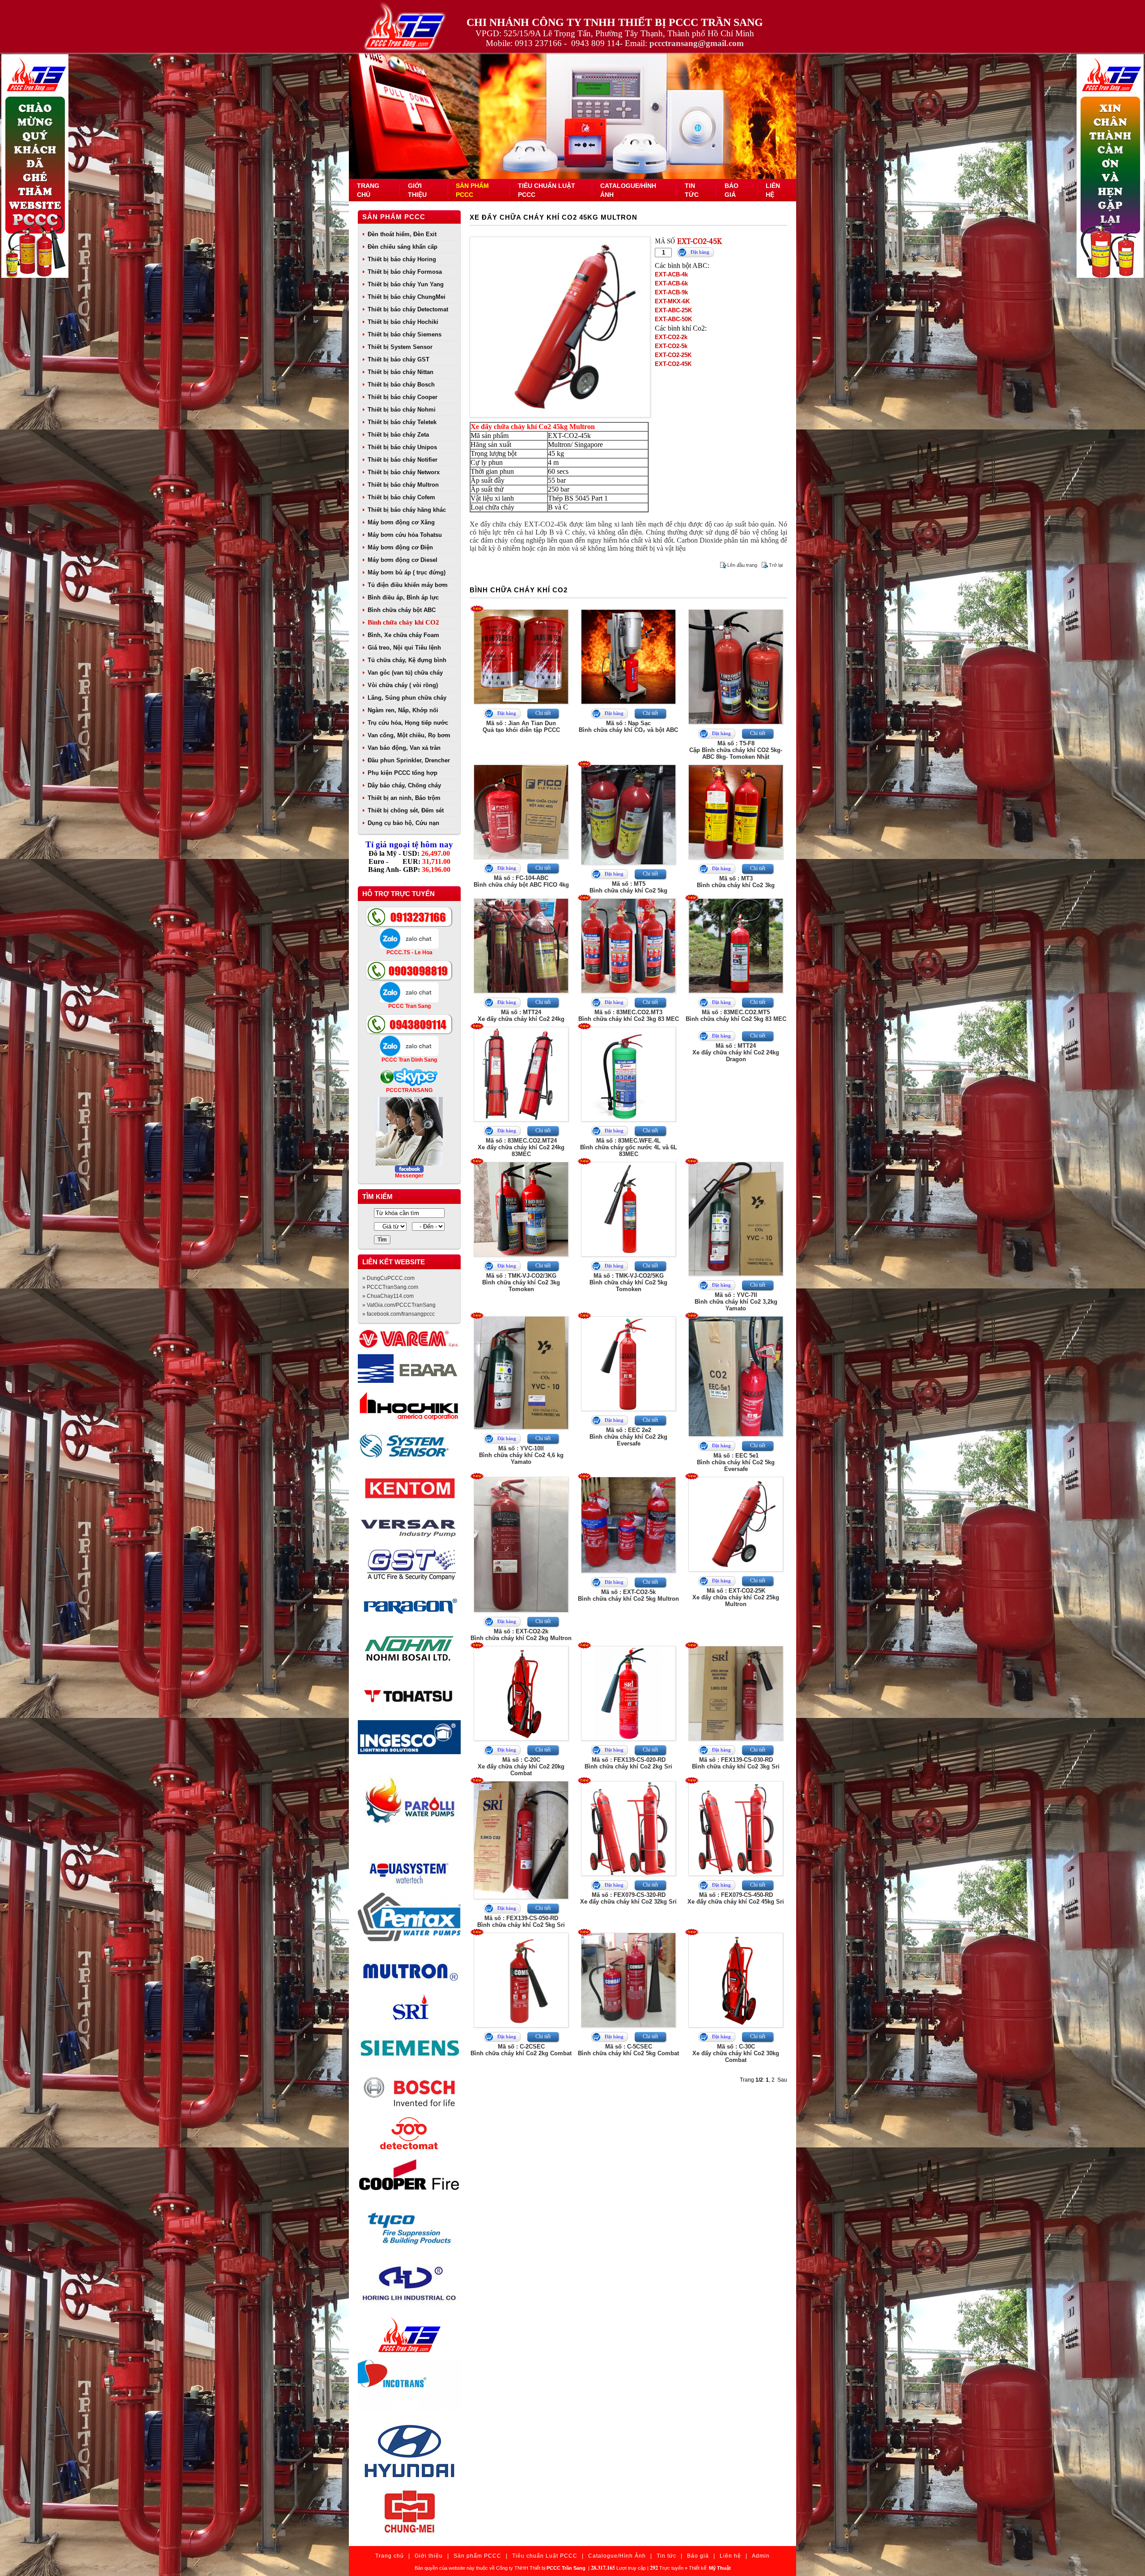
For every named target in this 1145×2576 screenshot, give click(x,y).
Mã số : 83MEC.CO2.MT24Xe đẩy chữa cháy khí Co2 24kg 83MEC (521, 1147)
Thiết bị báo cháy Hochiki (403, 322)
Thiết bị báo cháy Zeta (398, 435)
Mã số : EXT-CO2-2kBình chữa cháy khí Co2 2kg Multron (521, 1635)
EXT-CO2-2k (671, 337)
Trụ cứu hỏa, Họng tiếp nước (408, 723)
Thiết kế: (710, 2568)
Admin (761, 2556)
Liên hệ (730, 2556)
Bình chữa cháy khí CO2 (403, 622)
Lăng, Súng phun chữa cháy (407, 698)
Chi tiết (543, 713)
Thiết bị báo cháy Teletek (402, 422)
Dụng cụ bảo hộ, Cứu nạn (403, 823)
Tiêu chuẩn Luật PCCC (545, 2556)
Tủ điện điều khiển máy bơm (408, 585)
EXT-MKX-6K (672, 301)
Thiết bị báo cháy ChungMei (407, 297)
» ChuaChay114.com (388, 1296)
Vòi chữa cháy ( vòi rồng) (403, 685)
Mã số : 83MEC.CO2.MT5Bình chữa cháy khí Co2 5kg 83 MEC (736, 1016)
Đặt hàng (700, 252)
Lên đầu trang (742, 565)
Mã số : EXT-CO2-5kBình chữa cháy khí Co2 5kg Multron (628, 1595)
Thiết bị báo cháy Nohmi (402, 410)
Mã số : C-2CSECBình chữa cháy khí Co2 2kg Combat (521, 2050)
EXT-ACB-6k (671, 283)
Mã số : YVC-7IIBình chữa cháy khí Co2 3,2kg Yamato (736, 1302)
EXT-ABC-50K (673, 319)
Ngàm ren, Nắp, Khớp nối (403, 710)
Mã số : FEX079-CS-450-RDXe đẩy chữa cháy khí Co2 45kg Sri (736, 1898)
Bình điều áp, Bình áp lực (403, 597)
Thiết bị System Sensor (400, 347)
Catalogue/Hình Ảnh (617, 2556)
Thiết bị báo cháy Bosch (401, 385)
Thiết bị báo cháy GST (399, 359)
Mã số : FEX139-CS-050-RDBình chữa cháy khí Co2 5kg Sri (521, 1921)
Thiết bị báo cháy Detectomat (408, 309)
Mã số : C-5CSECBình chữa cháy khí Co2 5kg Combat (628, 2050)
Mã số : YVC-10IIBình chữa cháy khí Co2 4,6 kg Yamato (521, 1455)
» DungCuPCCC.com (388, 1278)
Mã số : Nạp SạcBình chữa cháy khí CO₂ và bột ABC (628, 727)
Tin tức (666, 2556)
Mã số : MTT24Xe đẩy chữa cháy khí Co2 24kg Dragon (736, 1052)
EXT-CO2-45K (673, 364)
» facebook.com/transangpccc (399, 1314)
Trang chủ (390, 2556)
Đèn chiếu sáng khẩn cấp (403, 247)
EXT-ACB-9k (671, 292)
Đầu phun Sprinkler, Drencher (409, 760)
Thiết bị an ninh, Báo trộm (404, 798)
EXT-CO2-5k (671, 346)
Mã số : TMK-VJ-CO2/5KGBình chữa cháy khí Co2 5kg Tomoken (628, 1282)
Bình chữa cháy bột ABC (402, 610)
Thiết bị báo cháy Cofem (401, 497)
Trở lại (776, 565)
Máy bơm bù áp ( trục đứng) (407, 572)
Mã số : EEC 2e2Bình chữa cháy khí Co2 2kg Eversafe (628, 1437)
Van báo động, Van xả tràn (404, 748)
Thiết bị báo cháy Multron (403, 485)
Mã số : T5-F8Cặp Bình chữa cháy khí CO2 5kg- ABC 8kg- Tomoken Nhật (736, 750)
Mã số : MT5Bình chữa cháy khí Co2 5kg (628, 887)
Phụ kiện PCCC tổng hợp (403, 773)
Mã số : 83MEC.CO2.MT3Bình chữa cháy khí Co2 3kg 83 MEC (629, 1016)
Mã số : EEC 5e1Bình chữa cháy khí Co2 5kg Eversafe (736, 1462)
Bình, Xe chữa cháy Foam (403, 635)
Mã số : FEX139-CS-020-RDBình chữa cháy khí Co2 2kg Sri (628, 1763)
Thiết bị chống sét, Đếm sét (406, 810)
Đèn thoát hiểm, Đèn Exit (402, 234)
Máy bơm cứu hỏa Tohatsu (405, 535)
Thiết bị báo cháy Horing (402, 259)
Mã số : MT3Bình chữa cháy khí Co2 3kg (736, 882)
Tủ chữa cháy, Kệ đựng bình (407, 660)
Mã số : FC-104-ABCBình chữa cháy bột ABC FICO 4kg (521, 881)
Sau (782, 2080)
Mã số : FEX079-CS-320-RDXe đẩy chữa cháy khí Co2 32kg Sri (628, 1898)
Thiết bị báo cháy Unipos (402, 447)
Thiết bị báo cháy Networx (404, 472)
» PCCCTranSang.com (390, 1287)
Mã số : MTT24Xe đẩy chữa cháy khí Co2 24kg (521, 1016)
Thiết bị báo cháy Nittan (401, 372)
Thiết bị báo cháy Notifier (403, 460)
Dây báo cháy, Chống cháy (404, 785)
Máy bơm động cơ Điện (400, 547)
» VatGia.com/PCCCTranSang (399, 1305)
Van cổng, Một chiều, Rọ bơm (409, 735)
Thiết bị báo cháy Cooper (403, 397)
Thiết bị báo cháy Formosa (405, 272)
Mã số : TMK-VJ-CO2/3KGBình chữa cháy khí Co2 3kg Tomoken (521, 1282)
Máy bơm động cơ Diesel (403, 560)
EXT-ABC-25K (673, 310)
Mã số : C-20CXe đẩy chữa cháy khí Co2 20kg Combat (521, 1766)
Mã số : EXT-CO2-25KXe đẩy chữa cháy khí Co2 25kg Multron (736, 1597)
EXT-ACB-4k (671, 274)
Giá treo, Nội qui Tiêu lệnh (404, 648)
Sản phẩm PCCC (394, 217)
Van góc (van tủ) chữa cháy (405, 673)
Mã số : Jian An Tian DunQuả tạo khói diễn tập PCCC (521, 727)
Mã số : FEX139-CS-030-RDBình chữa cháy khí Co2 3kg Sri (736, 1763)
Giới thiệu (429, 2556)
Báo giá (698, 2556)
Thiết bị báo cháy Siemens (405, 334)
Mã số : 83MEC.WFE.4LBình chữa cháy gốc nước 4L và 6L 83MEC (629, 1147)
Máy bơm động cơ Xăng (401, 522)
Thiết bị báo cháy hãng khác (407, 510)
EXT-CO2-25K (673, 355)
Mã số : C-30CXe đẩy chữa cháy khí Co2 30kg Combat (736, 2053)
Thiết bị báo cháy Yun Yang (406, 284)
